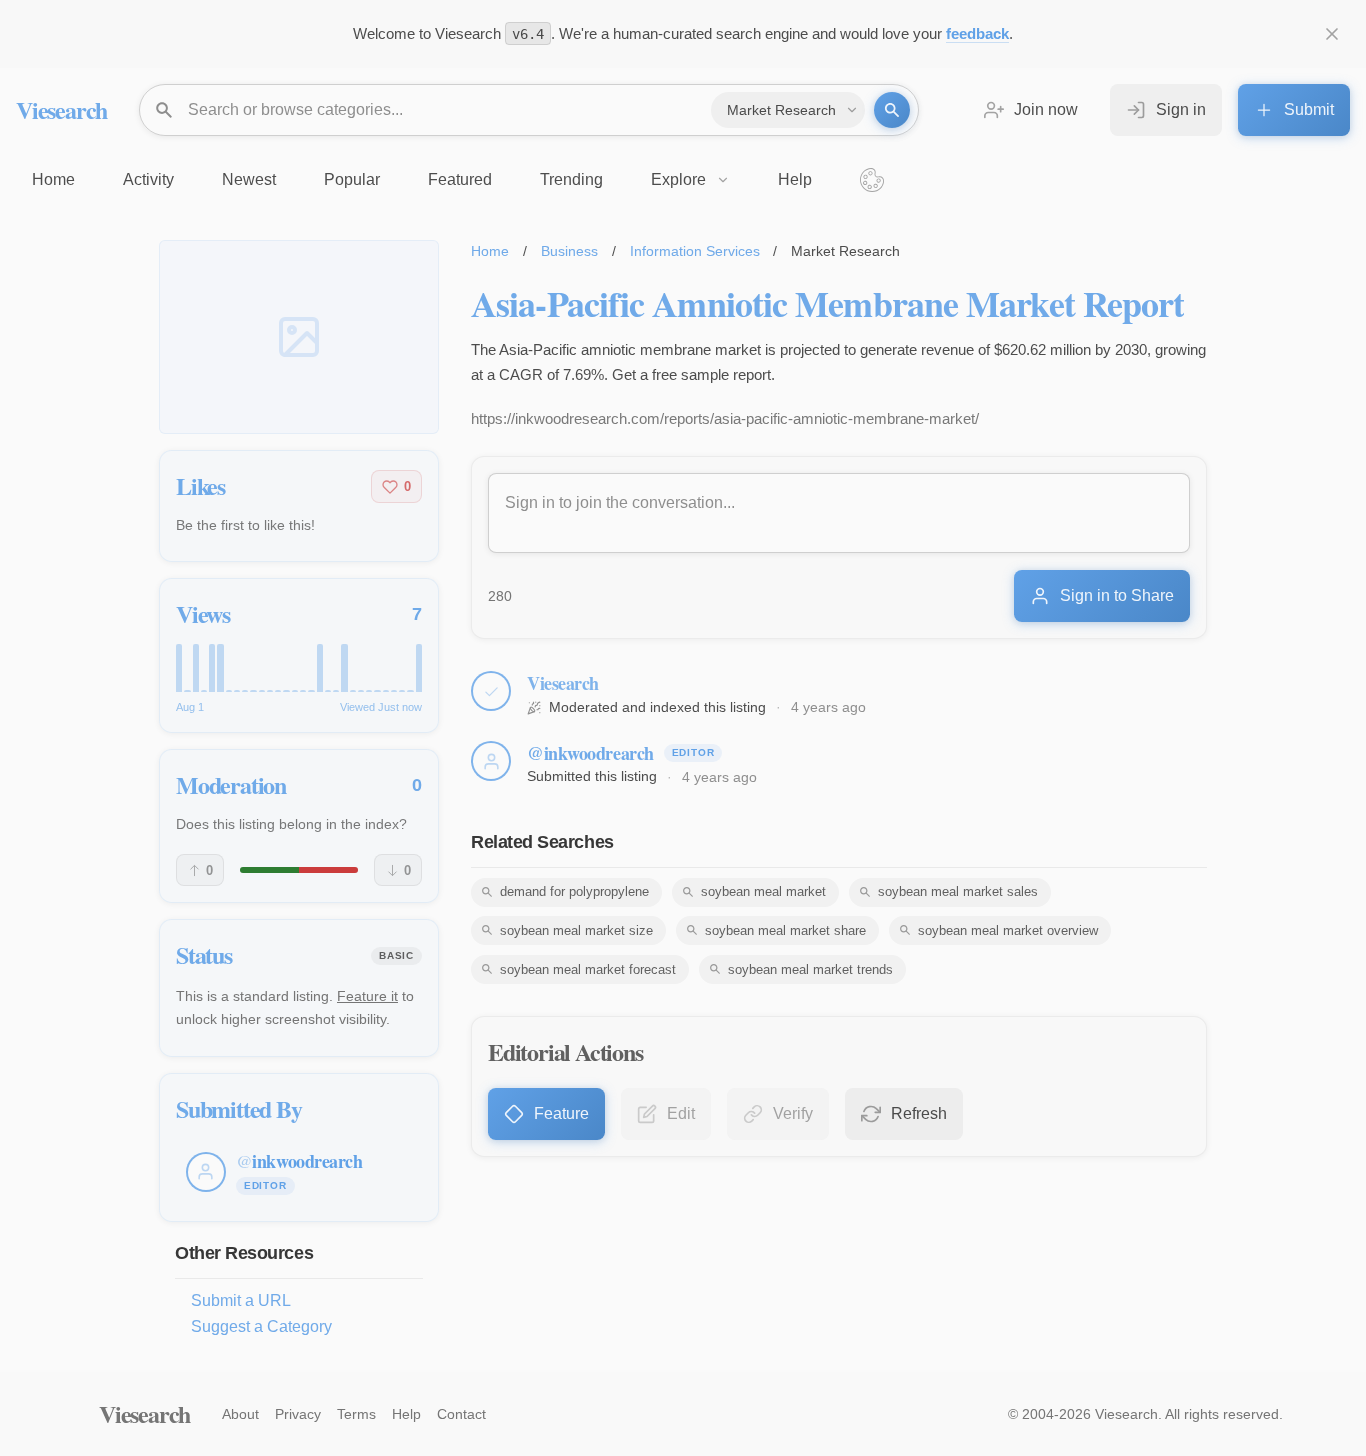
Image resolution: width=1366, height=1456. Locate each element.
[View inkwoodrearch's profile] (491, 761)
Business (569, 251)
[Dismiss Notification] (1332, 34)
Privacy (298, 1414)
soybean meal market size (576, 930)
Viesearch (61, 109)
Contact (461, 1414)
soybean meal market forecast (588, 969)
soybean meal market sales (958, 891)
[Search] (892, 110)
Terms (356, 1414)
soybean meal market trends (810, 969)
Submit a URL (241, 1300)
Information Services (695, 251)
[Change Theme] (872, 180)
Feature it (367, 996)
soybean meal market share (785, 930)
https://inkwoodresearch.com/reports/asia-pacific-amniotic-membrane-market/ (725, 418)
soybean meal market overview (1008, 930)
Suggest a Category (261, 1326)
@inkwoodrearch (590, 753)
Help (406, 1414)
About (240, 1414)
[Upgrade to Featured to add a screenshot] (299, 337)
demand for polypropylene (574, 891)
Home (490, 251)
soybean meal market (763, 891)
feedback (977, 33)
